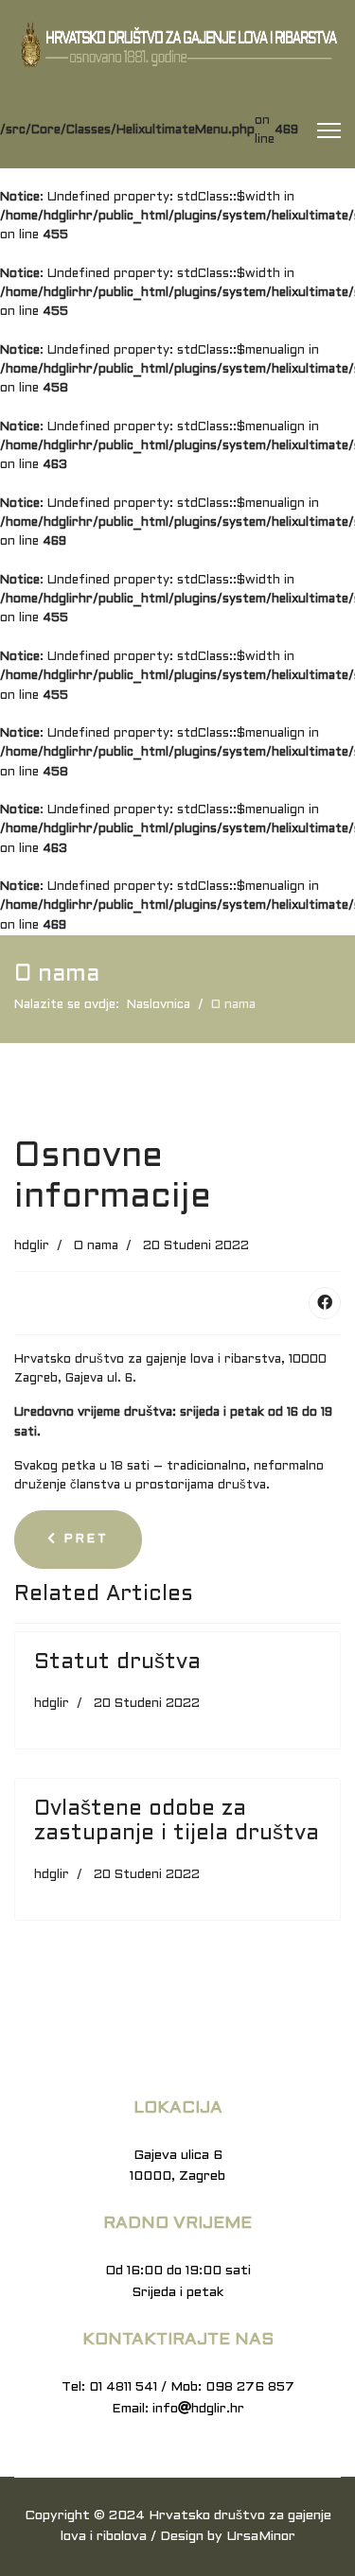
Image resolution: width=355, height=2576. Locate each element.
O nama (96, 1246)
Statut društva (117, 1663)
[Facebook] (325, 1303)
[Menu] (329, 131)
